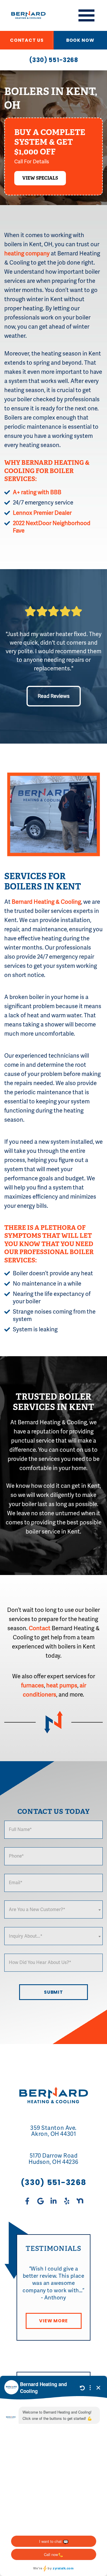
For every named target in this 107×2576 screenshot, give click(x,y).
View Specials (40, 178)
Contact (40, 1628)
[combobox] (53, 1909)
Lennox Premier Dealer (42, 513)
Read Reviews (54, 696)
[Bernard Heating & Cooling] (25, 15)
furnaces (33, 1686)
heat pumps (62, 1686)
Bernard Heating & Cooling (46, 902)
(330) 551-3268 (54, 60)
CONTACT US (27, 40)
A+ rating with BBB (37, 492)
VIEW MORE (53, 2321)
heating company (27, 254)
